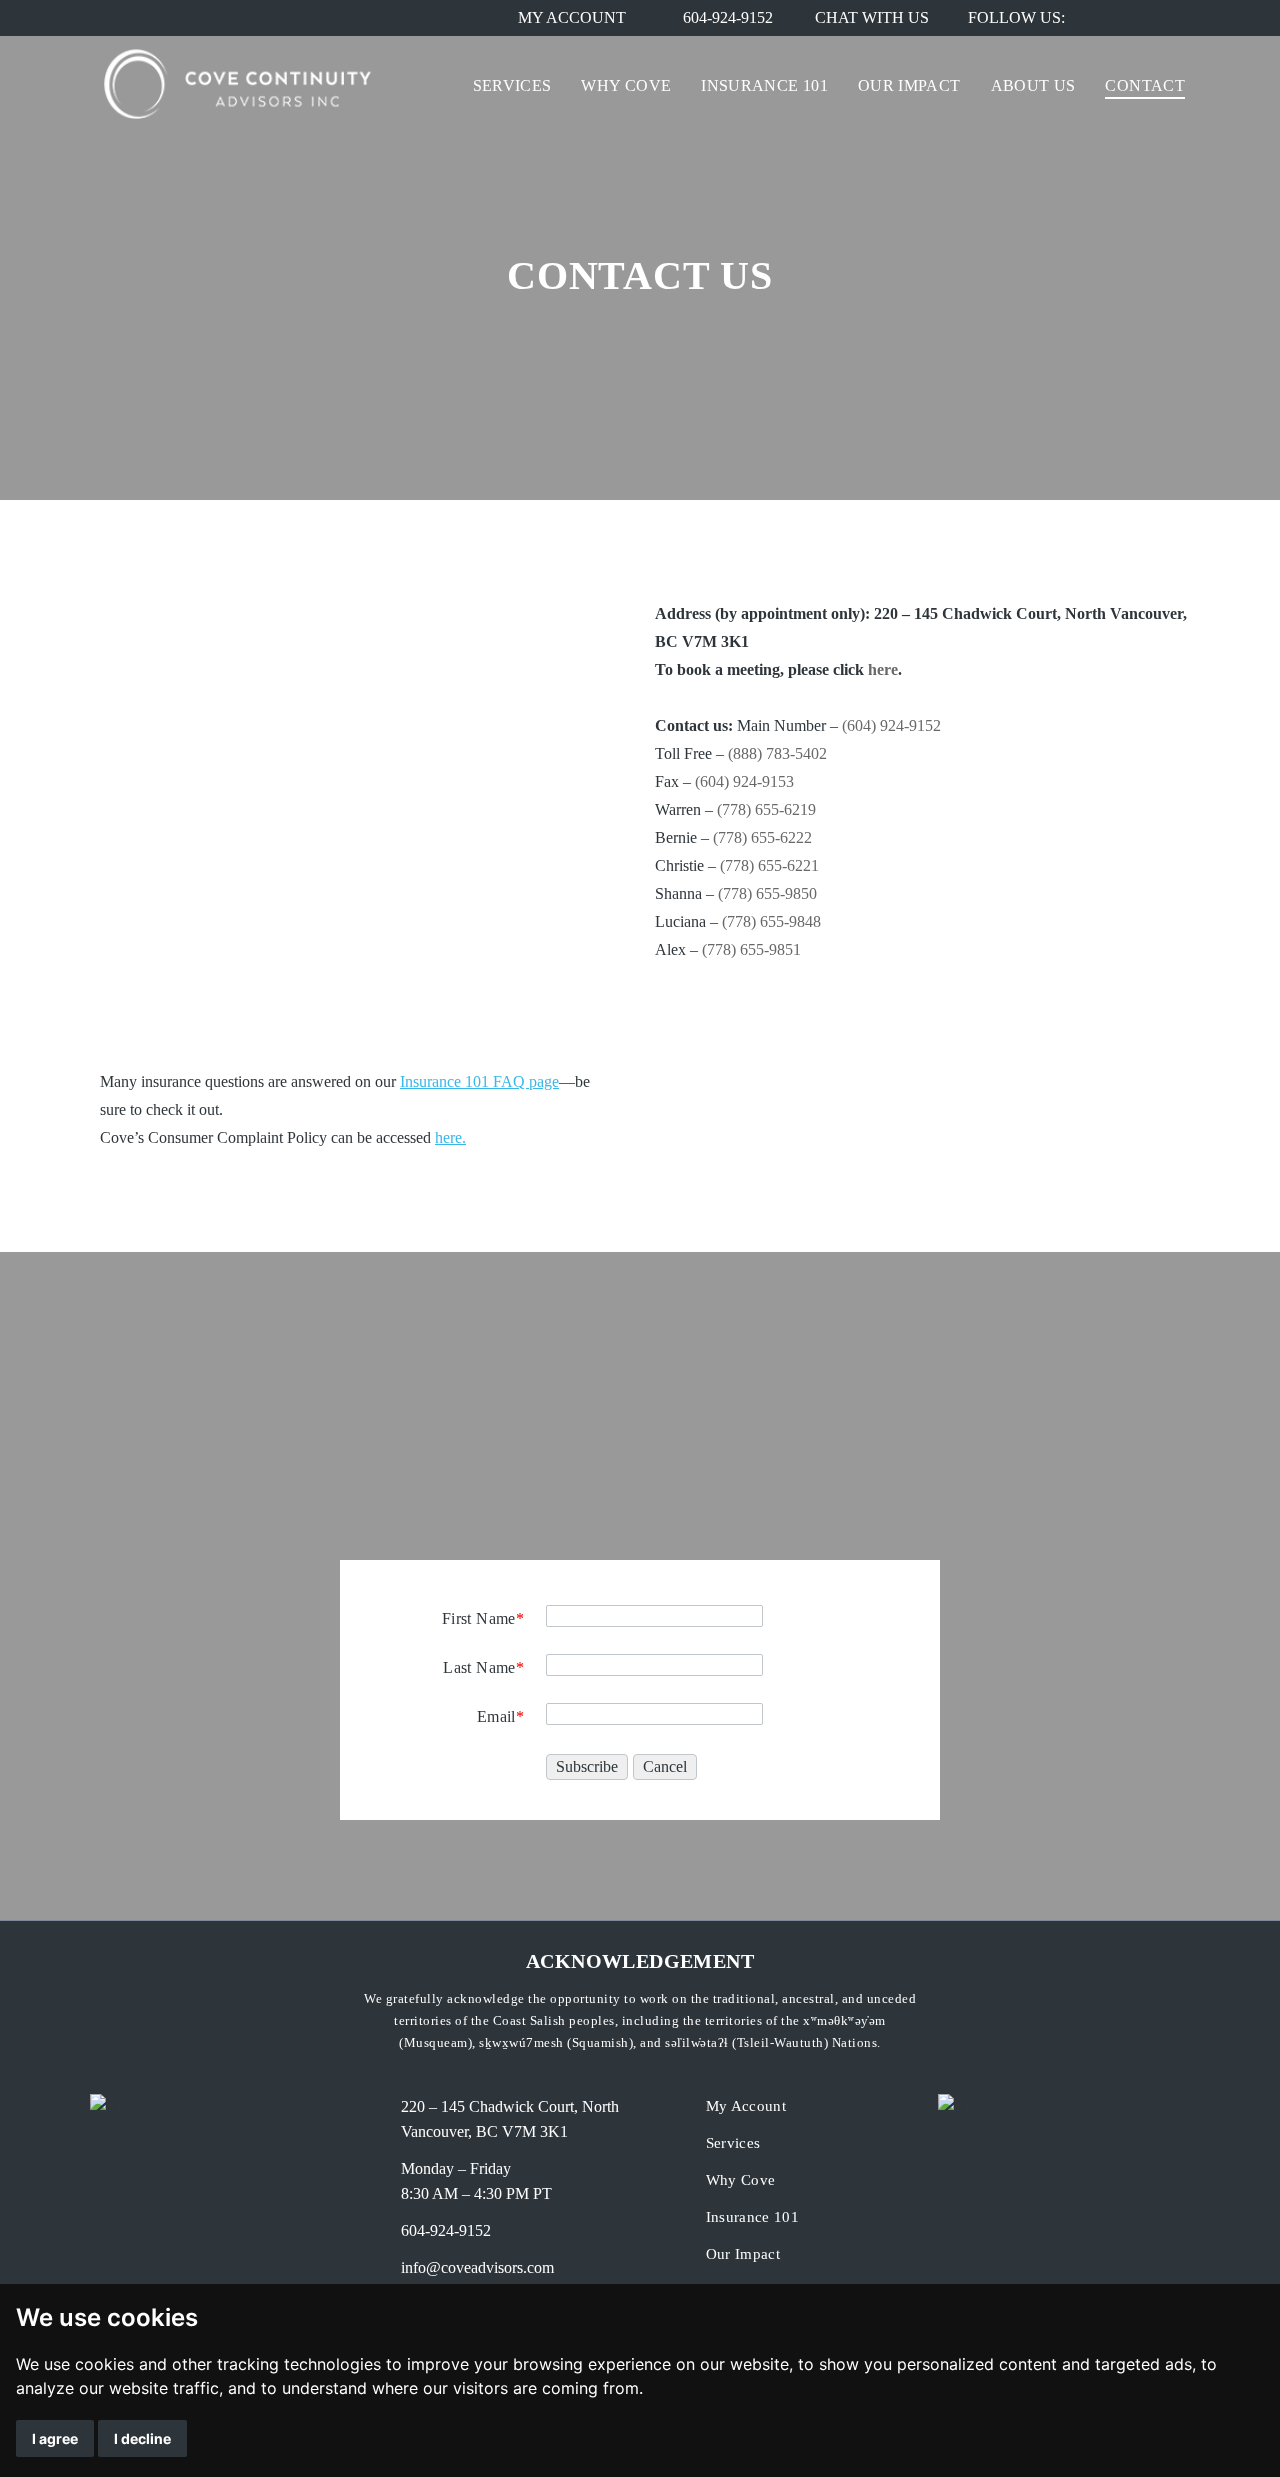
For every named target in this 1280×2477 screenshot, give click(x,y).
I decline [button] (142, 2438)
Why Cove (741, 2180)
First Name (483, 1618)
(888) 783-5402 (777, 753)
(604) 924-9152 (891, 725)
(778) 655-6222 (762, 837)
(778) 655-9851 (751, 949)
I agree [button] (55, 2438)
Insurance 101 (753, 2217)
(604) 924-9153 (744, 781)
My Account (746, 2106)
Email (500, 1716)
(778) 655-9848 (771, 921)
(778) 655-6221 (769, 865)
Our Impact (743, 2254)
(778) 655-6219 (766, 809)
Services (733, 2143)
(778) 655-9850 (767, 893)
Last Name (483, 1667)
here (883, 669)
